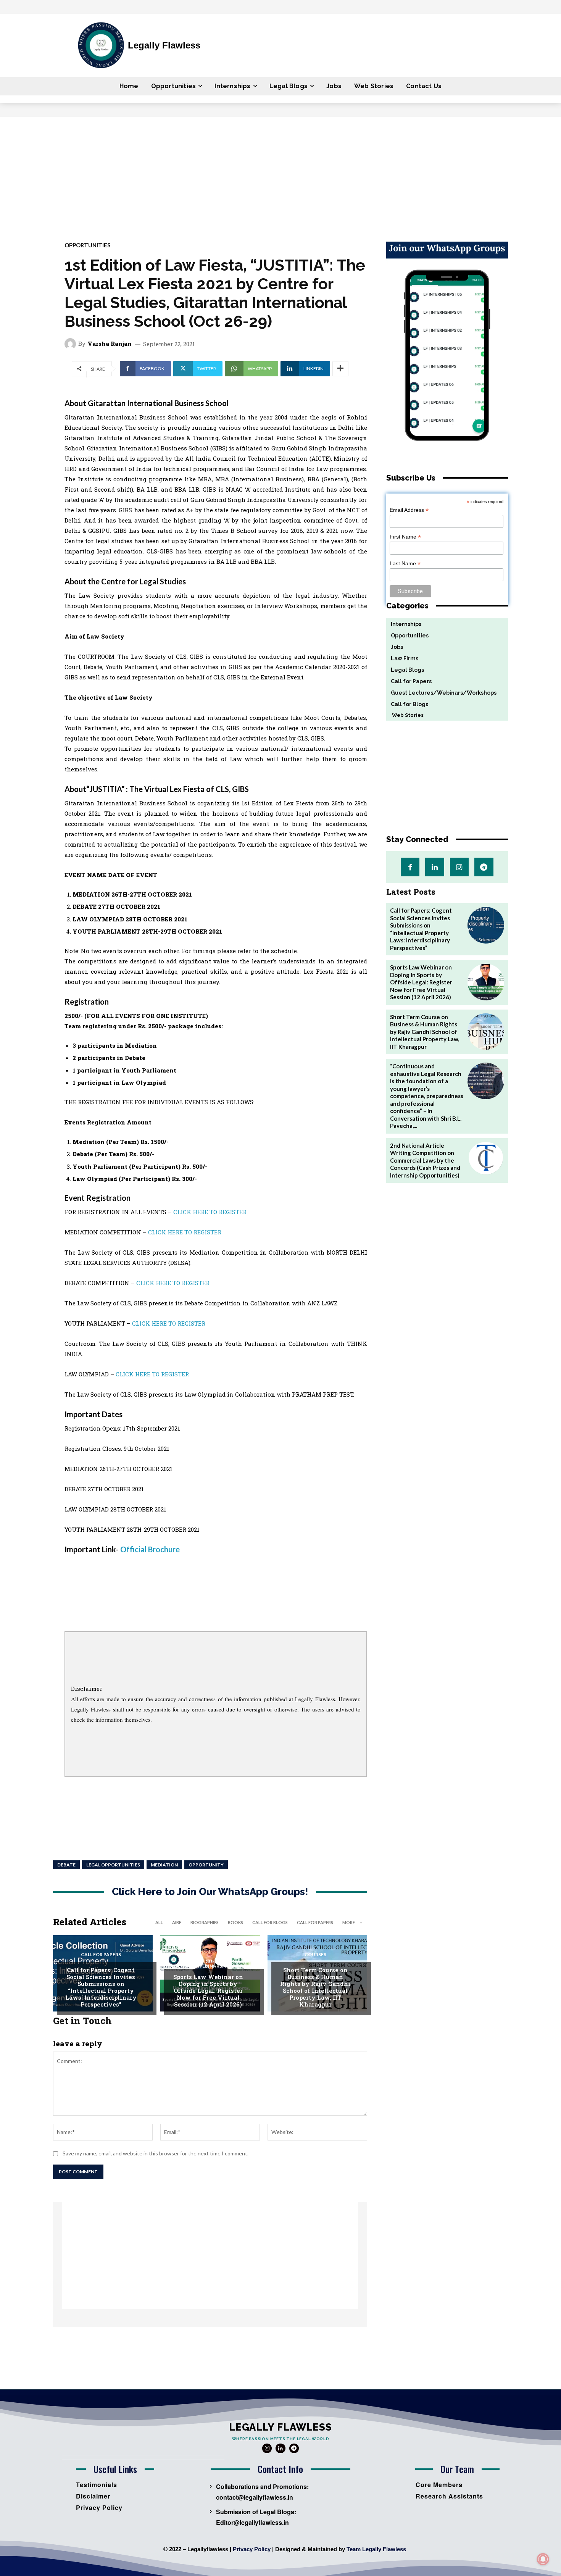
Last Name (405, 564)
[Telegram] (484, 867)
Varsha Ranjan (110, 344)
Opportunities (87, 245)
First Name (405, 537)
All (159, 1922)
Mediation (164, 1865)
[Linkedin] (434, 867)
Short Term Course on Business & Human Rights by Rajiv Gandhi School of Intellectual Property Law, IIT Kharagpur (315, 1987)
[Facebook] (410, 867)
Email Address (409, 510)
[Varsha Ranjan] (71, 344)
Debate (66, 1865)
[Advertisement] (280, 174)
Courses (315, 1955)
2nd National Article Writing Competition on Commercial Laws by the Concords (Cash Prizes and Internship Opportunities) (425, 1160)
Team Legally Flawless (376, 2549)
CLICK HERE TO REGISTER (210, 1212)
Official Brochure (150, 1549)
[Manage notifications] (543, 2559)
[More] (340, 369)
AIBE (177, 1922)
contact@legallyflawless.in (255, 2497)
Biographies (205, 1922)
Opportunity (206, 1865)
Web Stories (405, 715)
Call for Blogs (270, 1922)
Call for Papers (315, 1922)
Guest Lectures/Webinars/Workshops (213, 1964)
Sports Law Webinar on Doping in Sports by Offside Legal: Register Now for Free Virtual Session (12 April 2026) (208, 1990)
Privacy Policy (252, 2549)
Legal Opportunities (113, 1865)
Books (235, 1922)
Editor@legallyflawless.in (252, 2522)
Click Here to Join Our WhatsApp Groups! (210, 1892)
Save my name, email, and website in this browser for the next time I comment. (156, 2153)
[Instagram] (459, 867)
